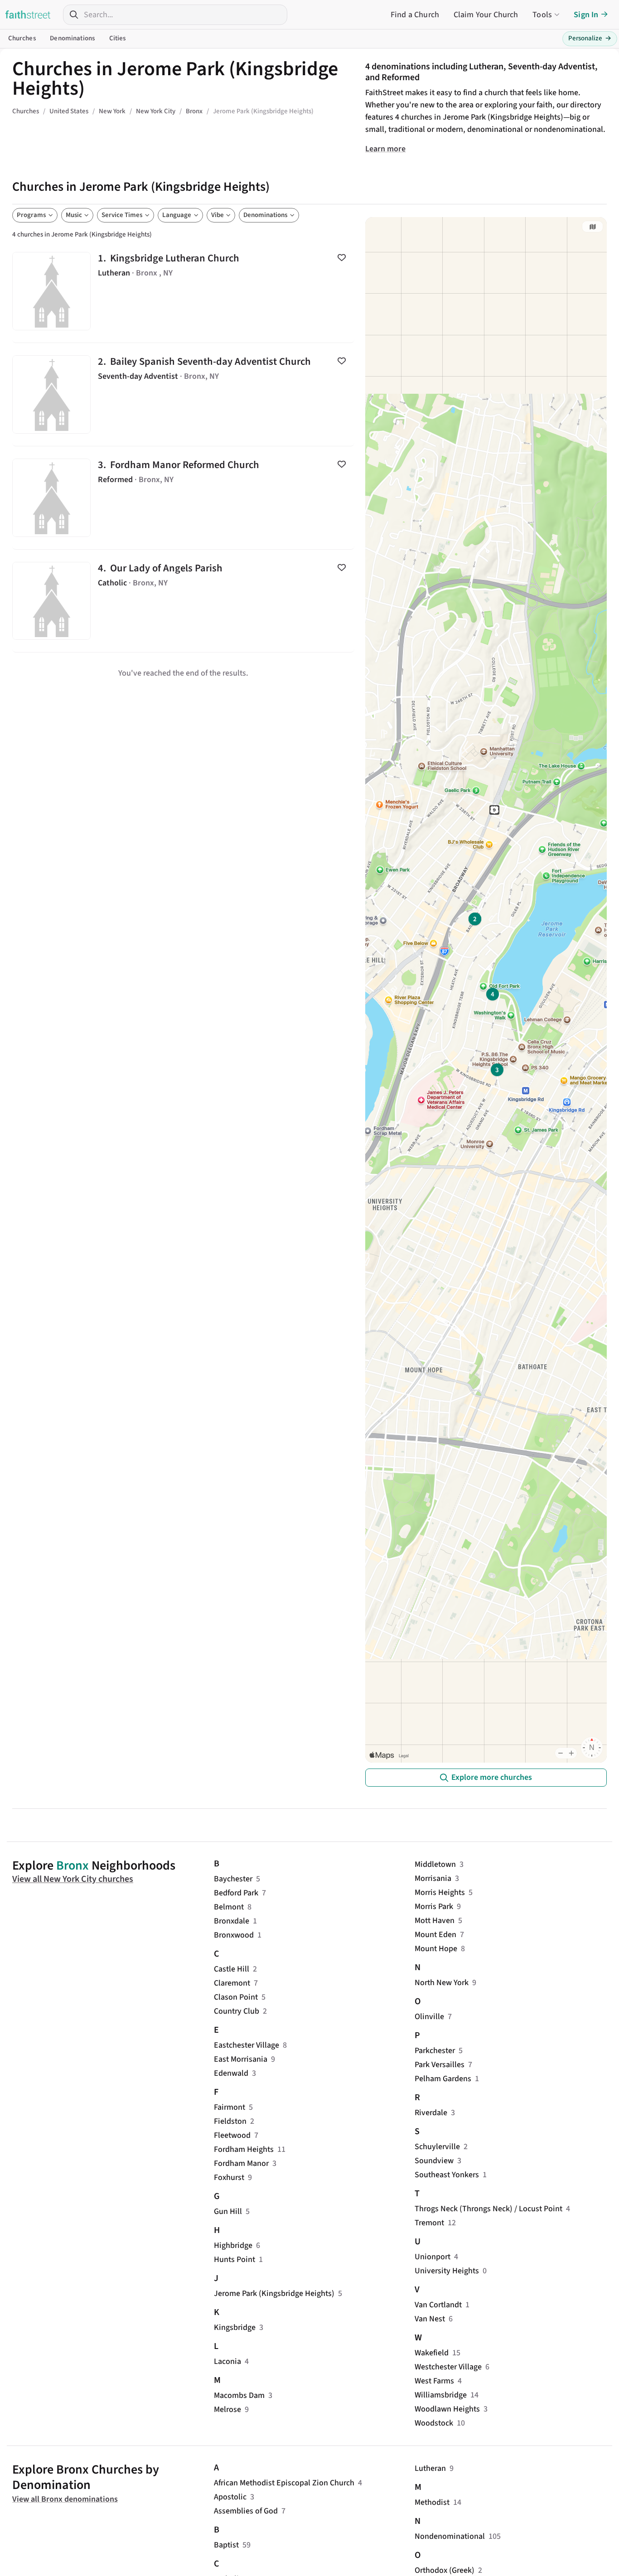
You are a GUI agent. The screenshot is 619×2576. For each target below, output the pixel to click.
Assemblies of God (246, 2511)
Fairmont (230, 2107)
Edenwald (231, 2073)
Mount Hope (436, 1949)
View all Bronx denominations (65, 2499)
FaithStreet (28, 14)
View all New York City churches (73, 1879)
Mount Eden (435, 1935)
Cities (118, 38)
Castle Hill (232, 1969)
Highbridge (233, 2245)
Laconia (227, 2361)
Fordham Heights (244, 2149)
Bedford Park (236, 1893)
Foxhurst (229, 2177)
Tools (542, 15)
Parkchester (435, 2051)
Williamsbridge (441, 2395)
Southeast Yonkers (447, 2175)
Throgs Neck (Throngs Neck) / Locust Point (488, 2209)
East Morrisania (241, 2059)
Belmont (229, 1907)
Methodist (432, 2502)
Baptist (226, 2545)
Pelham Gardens (443, 2079)
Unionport (433, 2257)
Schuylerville (437, 2147)
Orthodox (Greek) (445, 2570)
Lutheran (430, 2468)
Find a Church (415, 15)
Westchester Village (448, 2367)
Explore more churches (492, 1777)
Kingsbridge (235, 2327)
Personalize (590, 38)
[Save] (342, 257)
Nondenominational (450, 2536)
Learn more (385, 149)
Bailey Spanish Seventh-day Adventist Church (183, 394)
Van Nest (430, 2319)
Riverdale (431, 2113)
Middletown (435, 1864)
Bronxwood (234, 1935)
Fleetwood (232, 2135)
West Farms (434, 2381)
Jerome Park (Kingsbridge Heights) (274, 2293)
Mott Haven (435, 1921)
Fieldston (230, 2121)
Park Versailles (440, 2065)
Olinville (429, 2017)
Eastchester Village (247, 2045)
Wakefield (432, 2353)
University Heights (447, 2271)
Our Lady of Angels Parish (183, 601)
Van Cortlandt (438, 2305)
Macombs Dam (239, 2395)
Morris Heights (440, 1892)
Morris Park (434, 1907)
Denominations (72, 38)
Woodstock (434, 2423)
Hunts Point (235, 2259)
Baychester (233, 1879)
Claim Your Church (486, 15)
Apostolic (230, 2497)
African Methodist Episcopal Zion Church (284, 2483)
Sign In (586, 15)
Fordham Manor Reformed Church (183, 498)
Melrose (227, 2409)
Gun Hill (228, 2211)
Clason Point (236, 1997)
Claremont (232, 1983)
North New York (442, 1983)
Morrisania (433, 1878)
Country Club (237, 2011)
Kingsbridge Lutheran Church (183, 291)
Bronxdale (232, 1921)
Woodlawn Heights (447, 2409)
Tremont (429, 2223)
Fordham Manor (241, 2163)
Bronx (73, 1866)
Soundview (434, 2161)
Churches (22, 38)
